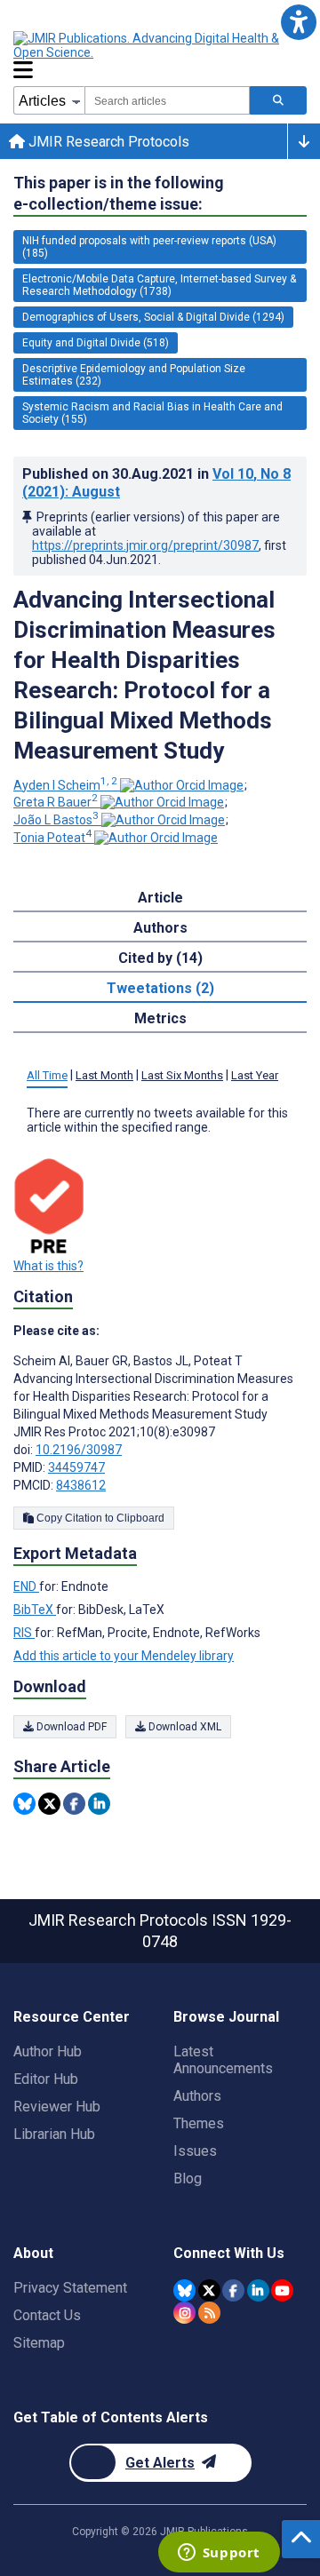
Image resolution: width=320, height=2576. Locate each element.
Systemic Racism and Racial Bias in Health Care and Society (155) (152, 413)
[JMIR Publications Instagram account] (184, 2313)
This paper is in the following (119, 193)
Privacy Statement (70, 2288)
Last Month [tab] (104, 1075)
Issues (195, 2151)
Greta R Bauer (56, 802)
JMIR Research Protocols (107, 142)
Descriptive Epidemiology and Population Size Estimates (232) (134, 375)
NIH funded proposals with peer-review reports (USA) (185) (149, 247)
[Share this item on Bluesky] (24, 1804)
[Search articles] (278, 100)
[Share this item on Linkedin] (99, 1804)
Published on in (156, 483)
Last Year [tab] (255, 1075)
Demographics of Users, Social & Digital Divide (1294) (153, 317)
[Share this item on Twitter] (49, 1804)
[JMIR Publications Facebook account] (233, 2290)
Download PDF (70, 1727)
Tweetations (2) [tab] (160, 988)
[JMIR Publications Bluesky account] (184, 2290)
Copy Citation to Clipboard (99, 1518)
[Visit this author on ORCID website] (182, 785)
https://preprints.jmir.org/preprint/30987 (145, 545)
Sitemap (39, 2343)
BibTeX (35, 1610)
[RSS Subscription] (209, 2313)
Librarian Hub (54, 2134)
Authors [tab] (160, 928)
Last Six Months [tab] (182, 1075)
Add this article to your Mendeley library (124, 1656)
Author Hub (48, 2051)
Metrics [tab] (160, 1018)
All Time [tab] (47, 1075)
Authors (197, 2096)
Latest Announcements (223, 2060)
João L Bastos (56, 820)
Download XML (184, 1727)
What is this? (48, 1266)
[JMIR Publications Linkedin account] (258, 2290)
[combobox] (167, 100)
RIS (24, 1633)
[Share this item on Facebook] (74, 1804)
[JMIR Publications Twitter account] (209, 2290)
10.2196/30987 (79, 1450)
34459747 (76, 1467)
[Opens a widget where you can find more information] (219, 2554)
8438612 (81, 1485)
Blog (188, 2178)
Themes (199, 2123)
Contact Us (47, 2315)
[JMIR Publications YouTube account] (282, 2290)
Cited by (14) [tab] (160, 958)
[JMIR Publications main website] (160, 45)
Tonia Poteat (52, 838)
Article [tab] (160, 898)
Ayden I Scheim (65, 785)
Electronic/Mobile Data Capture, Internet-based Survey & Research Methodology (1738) (159, 285)
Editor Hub (46, 2079)
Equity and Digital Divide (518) (96, 343)
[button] (298, 22)
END (26, 1586)
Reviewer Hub (57, 2107)
